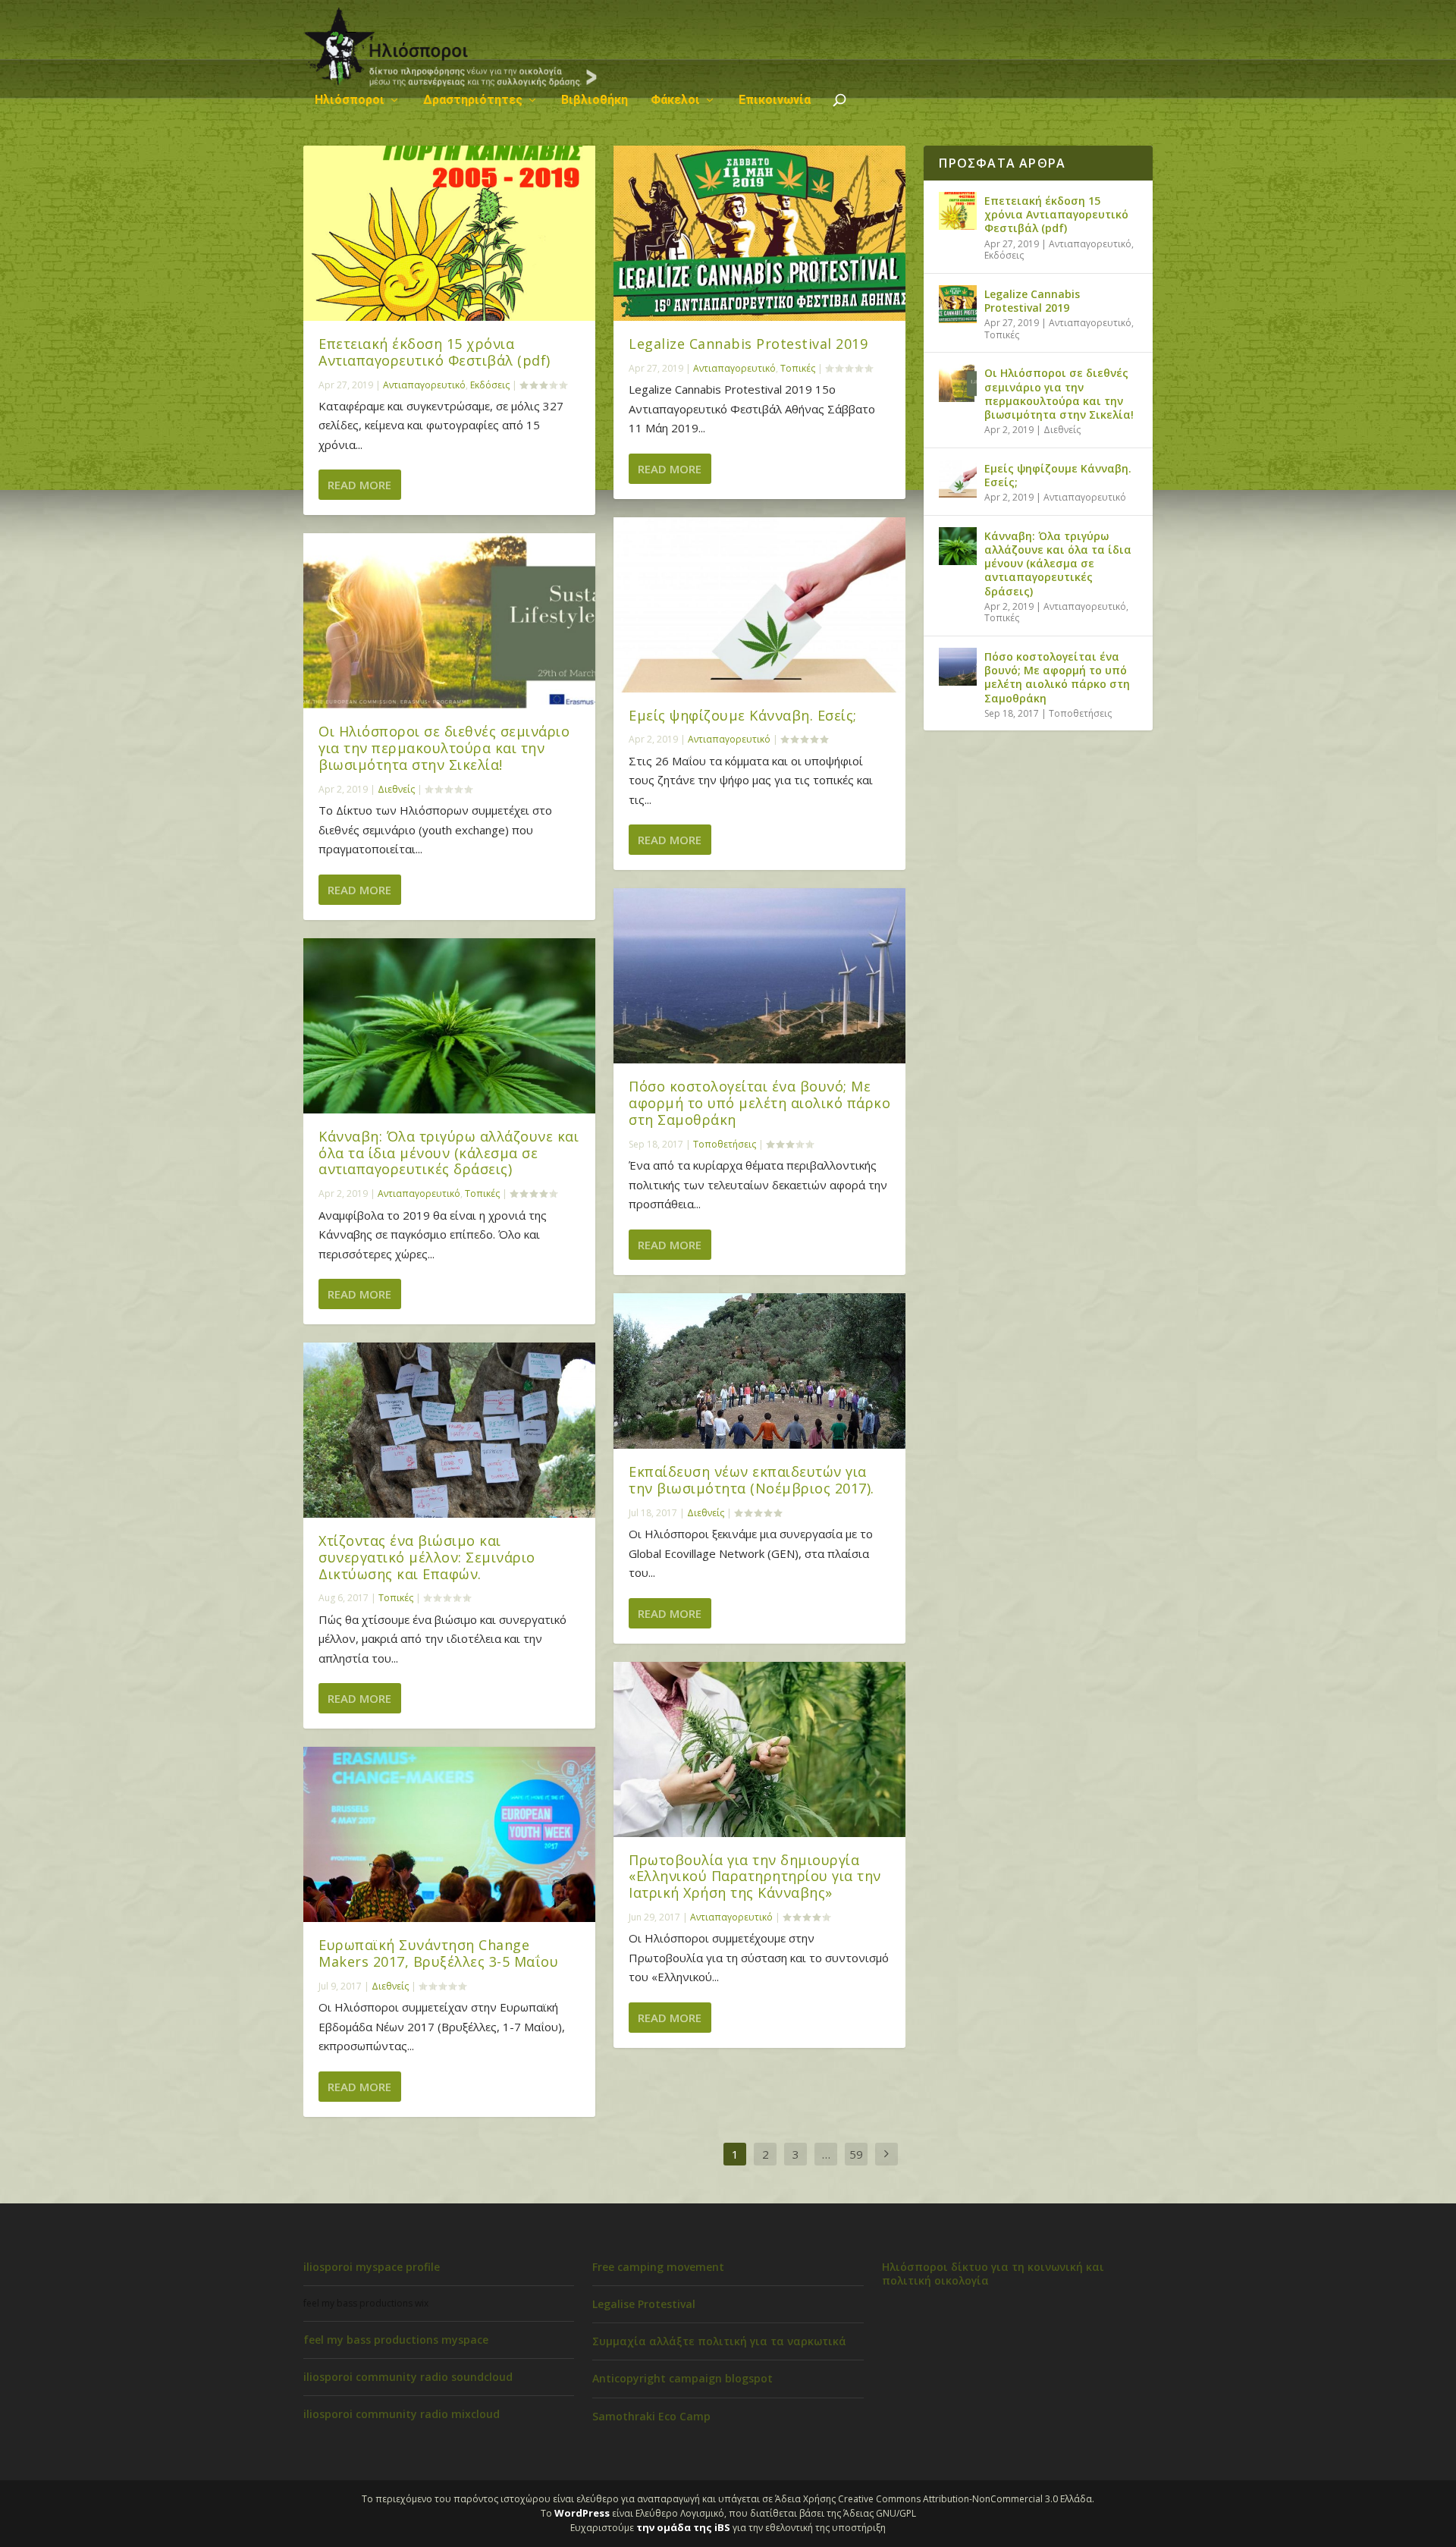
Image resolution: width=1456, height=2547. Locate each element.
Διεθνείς (396, 789)
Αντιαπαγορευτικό (424, 385)
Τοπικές (482, 1193)
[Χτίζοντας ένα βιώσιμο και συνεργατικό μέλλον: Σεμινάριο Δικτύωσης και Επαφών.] (449, 1430)
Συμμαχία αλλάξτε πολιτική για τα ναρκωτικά (719, 2341)
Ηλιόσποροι (350, 100)
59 (856, 2154)
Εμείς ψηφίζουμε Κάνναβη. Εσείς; (743, 715)
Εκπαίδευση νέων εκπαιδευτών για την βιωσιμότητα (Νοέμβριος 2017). (752, 1480)
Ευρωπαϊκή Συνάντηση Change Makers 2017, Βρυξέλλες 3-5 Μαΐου (438, 1953)
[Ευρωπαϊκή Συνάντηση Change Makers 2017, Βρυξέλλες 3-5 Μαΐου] (449, 1834)
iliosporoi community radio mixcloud (402, 2414)
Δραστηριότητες (473, 100)
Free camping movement (658, 2267)
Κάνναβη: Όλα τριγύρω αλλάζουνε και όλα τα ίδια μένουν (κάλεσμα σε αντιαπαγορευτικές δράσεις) (449, 1153)
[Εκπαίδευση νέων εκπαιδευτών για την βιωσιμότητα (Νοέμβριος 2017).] (759, 1371)
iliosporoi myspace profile (372, 2267)
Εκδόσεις (490, 385)
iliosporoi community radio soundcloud (408, 2377)
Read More (359, 485)
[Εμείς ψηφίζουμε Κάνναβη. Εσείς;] (759, 605)
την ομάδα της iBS (683, 2527)
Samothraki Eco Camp (651, 2416)
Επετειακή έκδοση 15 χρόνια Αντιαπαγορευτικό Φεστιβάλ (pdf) (435, 352)
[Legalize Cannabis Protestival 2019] (759, 233)
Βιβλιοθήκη (595, 100)
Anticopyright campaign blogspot (682, 2378)
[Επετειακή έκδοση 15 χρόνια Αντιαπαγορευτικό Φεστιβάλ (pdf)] (449, 233)
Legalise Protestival (644, 2304)
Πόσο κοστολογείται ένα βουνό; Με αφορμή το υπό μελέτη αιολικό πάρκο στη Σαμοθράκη (759, 1103)
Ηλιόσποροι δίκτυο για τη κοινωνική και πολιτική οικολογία (993, 2274)
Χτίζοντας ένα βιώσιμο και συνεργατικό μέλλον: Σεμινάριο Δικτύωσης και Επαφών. (427, 1557)
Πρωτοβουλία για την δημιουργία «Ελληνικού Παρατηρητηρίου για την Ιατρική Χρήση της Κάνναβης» (755, 1876)
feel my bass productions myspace (396, 2340)
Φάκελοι (675, 100)
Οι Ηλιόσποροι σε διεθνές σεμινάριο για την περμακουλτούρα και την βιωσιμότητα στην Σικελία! (444, 748)
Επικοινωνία (775, 100)
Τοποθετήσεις (725, 1144)
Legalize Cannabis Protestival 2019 (748, 344)
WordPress (582, 2513)
